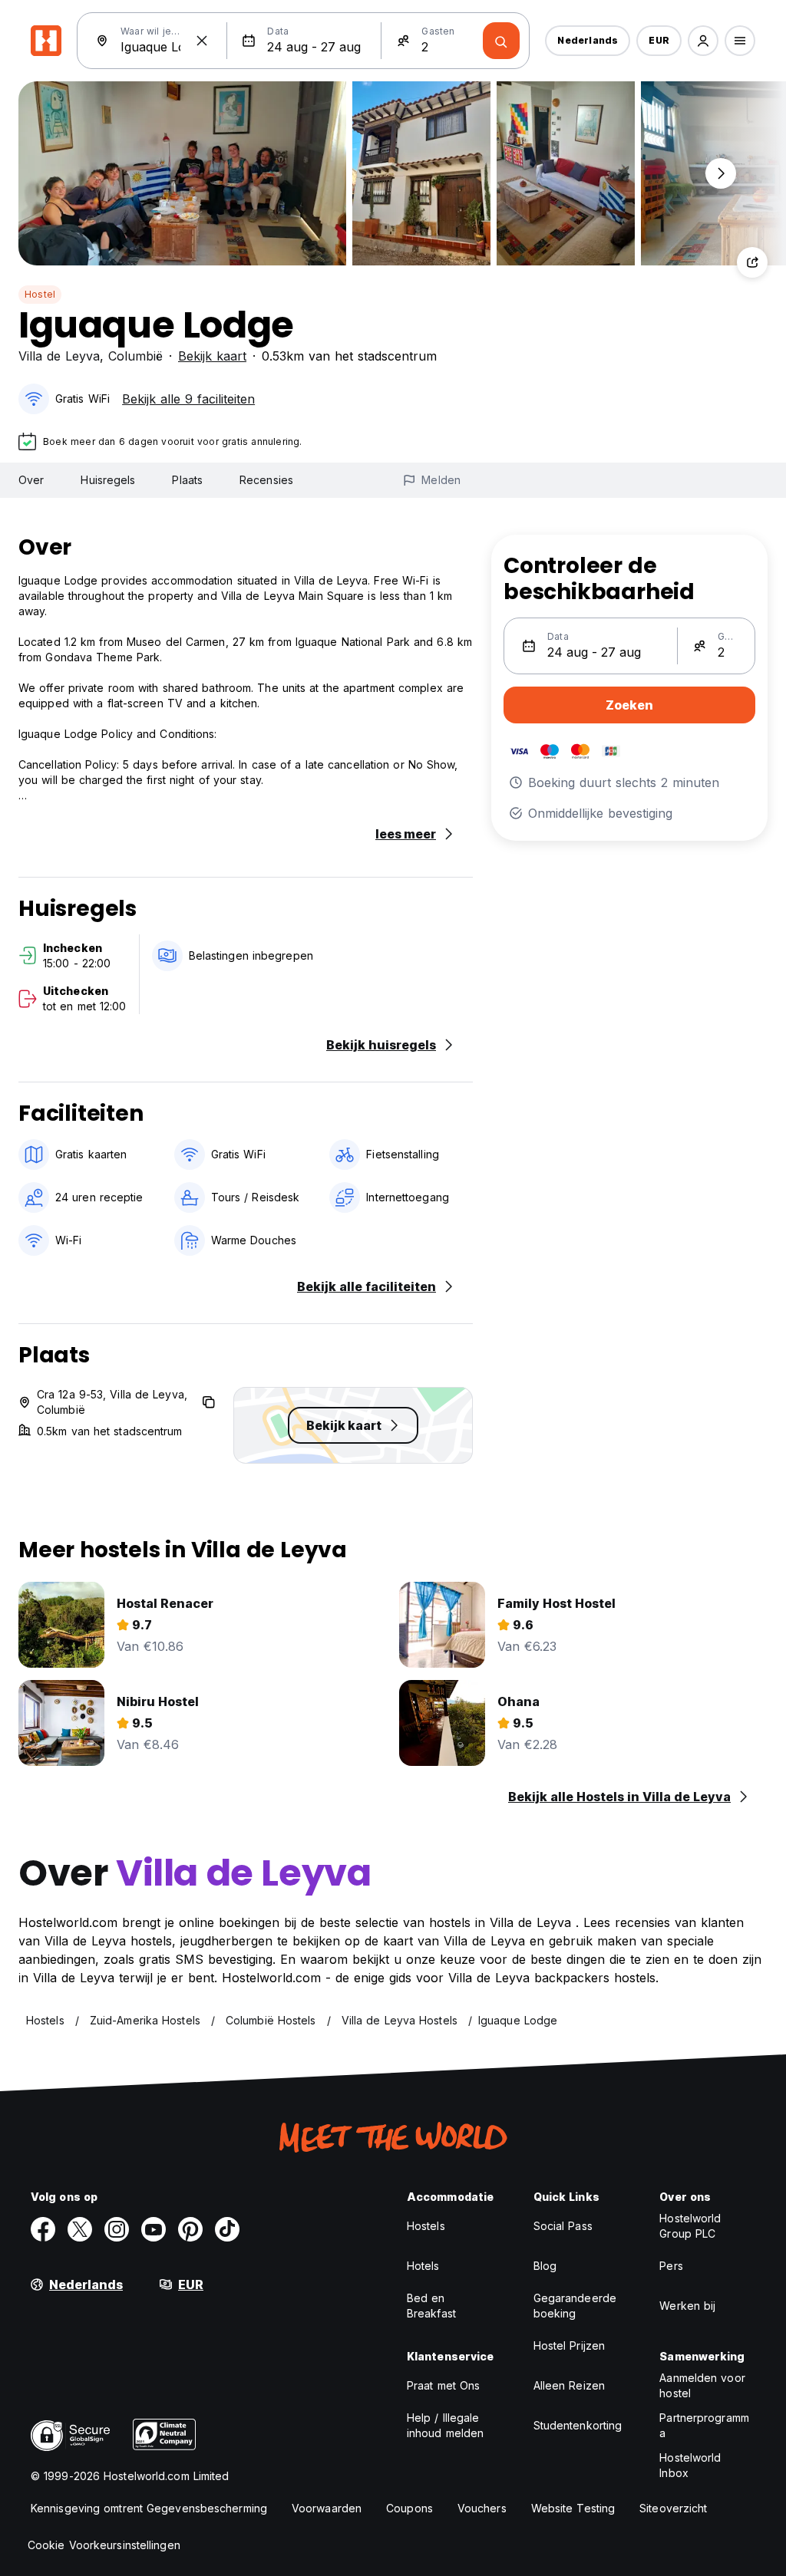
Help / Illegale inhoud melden (445, 2425)
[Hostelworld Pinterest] (190, 2229)
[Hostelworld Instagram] (117, 2229)
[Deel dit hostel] (752, 262)
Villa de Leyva (59, 356)
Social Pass (563, 2226)
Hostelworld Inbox (690, 2465)
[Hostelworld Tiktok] (227, 2229)
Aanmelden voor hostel (702, 2385)
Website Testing (573, 2508)
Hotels (423, 2266)
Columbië (135, 356)
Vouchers (482, 2508)
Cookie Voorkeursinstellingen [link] (104, 2545)
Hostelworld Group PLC (690, 2226)
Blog (545, 2266)
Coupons (410, 2508)
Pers (671, 2266)
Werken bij (687, 2306)
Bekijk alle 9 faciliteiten (188, 399)
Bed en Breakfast (431, 2306)
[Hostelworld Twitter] (80, 2229)
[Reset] (202, 41)
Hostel (40, 294)
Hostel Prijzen (569, 2345)
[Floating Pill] (721, 173)
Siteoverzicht (673, 2508)
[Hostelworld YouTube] (154, 2229)
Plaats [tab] (187, 480)
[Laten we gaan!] (501, 41)
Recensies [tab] (266, 480)
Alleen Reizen (569, 2385)
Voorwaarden (327, 2508)
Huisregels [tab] (108, 480)
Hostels (426, 2226)
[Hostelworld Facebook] (43, 2229)
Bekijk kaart (212, 356)
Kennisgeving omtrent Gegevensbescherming (149, 2508)
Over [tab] (31, 480)
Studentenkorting (578, 2425)
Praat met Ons (443, 2385)
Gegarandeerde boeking (575, 2306)
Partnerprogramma (704, 2425)
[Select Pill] (703, 41)
